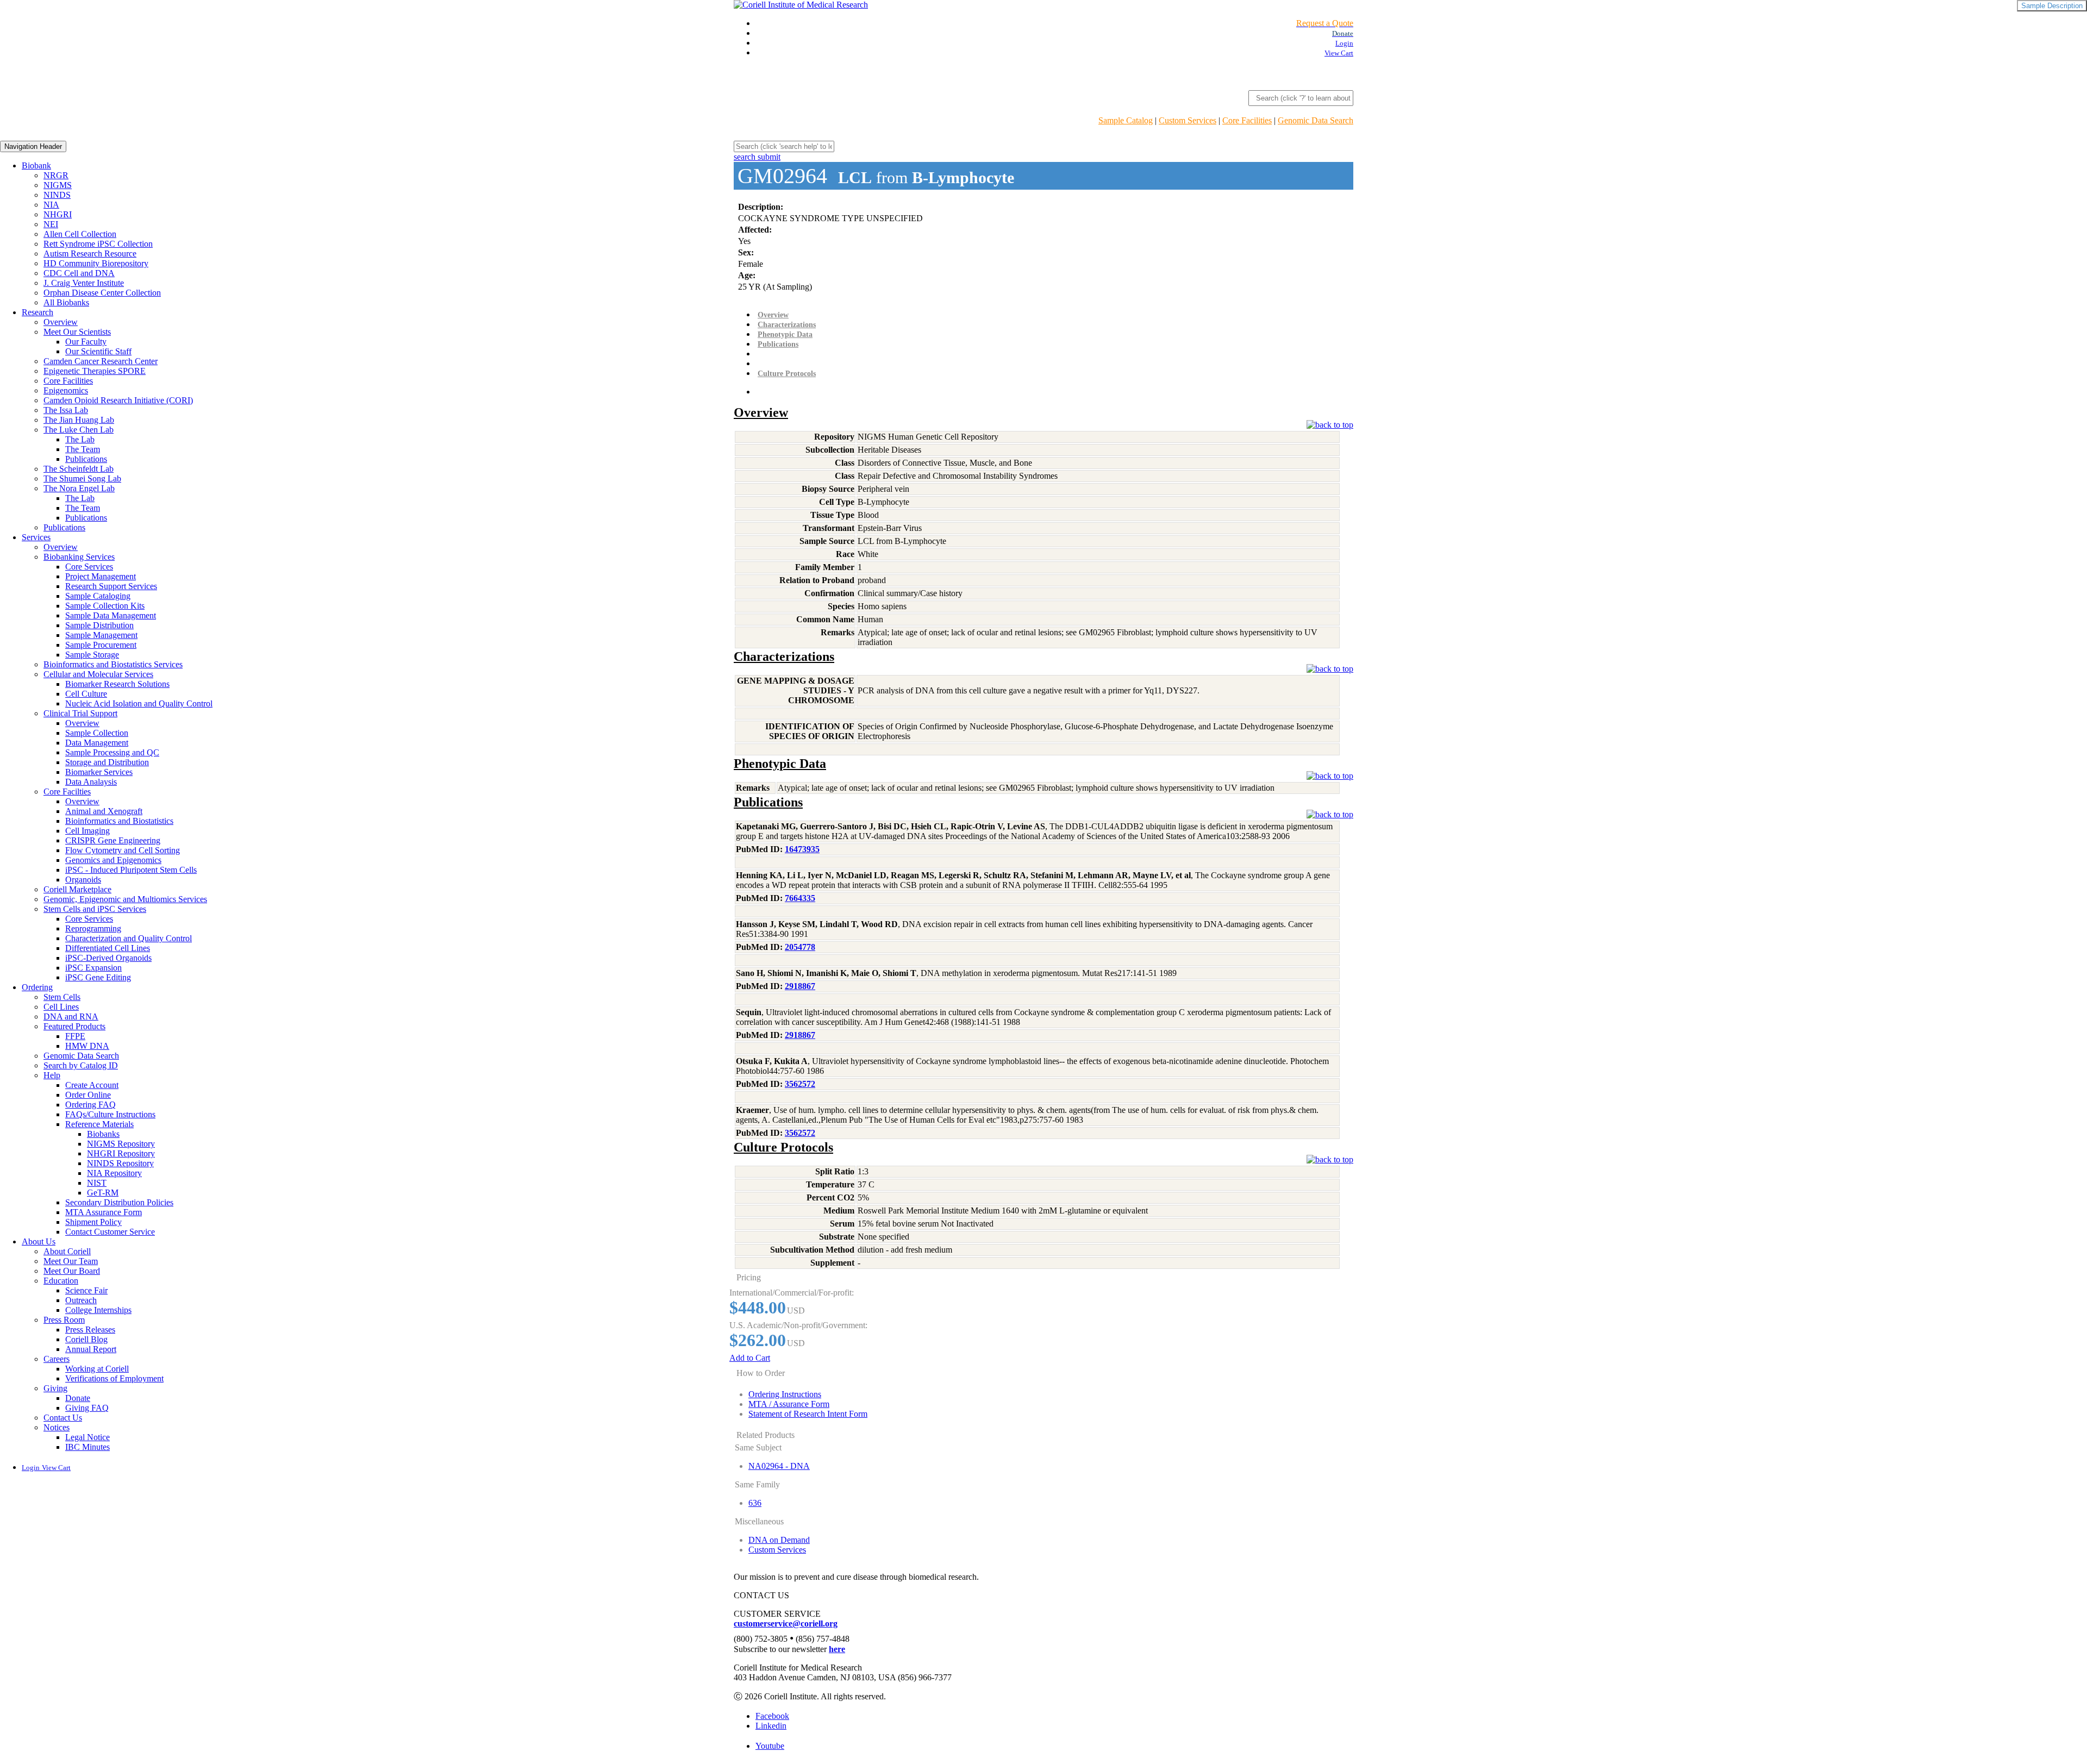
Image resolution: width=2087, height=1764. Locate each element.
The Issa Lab (66, 410)
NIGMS (58, 185)
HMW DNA (87, 1046)
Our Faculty (86, 342)
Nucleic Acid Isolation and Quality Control (139, 703)
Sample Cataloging (98, 596)
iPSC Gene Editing (98, 977)
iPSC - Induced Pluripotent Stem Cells (131, 870)
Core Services (89, 567)
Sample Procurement (101, 645)
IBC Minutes (88, 1447)
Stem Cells (62, 997)
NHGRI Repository (121, 1153)
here (837, 1649)
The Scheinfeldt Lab (79, 469)
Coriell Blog (86, 1339)
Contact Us (63, 1418)
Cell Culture (86, 694)
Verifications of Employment (114, 1378)
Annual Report (91, 1349)
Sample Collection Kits (105, 606)
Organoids (83, 880)
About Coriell (67, 1251)
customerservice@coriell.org (786, 1624)
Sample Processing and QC (112, 752)
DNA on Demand (779, 1540)
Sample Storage (92, 655)
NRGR (56, 175)
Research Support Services (111, 586)
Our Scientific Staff (98, 351)
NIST (97, 1183)
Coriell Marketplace (77, 889)
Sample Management (101, 635)
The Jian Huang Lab (79, 420)
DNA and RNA (71, 1017)
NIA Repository (114, 1173)
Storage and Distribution (107, 762)
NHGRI (58, 214)
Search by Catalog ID (81, 1065)
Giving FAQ (87, 1408)
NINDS (57, 195)
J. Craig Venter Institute (84, 283)
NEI (51, 224)
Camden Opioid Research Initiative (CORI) (118, 400)
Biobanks (103, 1134)
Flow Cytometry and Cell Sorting (123, 850)
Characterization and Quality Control (129, 938)
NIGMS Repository (121, 1144)
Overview (61, 322)
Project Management (101, 576)
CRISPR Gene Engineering (113, 840)
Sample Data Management (111, 615)
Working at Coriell (97, 1369)
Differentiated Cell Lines (108, 948)
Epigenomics (66, 390)
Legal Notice (88, 1437)
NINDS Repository (120, 1163)
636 (755, 1503)
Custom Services (1188, 120)
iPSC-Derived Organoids (108, 958)
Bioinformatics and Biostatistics (119, 821)
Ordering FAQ (90, 1105)
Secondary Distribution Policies (119, 1202)
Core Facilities (1247, 120)
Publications (86, 459)
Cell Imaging (88, 831)
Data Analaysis (91, 782)
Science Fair (86, 1290)
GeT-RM (103, 1193)
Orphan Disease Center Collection (102, 293)
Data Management (97, 743)
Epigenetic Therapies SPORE (95, 371)
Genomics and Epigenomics (113, 860)
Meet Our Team (71, 1261)
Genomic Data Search (1316, 120)
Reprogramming (93, 928)
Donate (78, 1398)
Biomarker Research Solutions (117, 684)
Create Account (92, 1085)
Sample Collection (97, 733)
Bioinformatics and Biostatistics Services (113, 664)
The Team (83, 449)
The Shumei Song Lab (82, 478)
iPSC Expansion (93, 968)
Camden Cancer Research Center (101, 361)
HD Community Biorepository (96, 263)
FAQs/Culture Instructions (110, 1114)
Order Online (88, 1095)
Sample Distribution (99, 625)
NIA (51, 205)
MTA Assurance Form (104, 1212)
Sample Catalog (1126, 120)
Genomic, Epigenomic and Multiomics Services (125, 899)
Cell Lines (61, 1007)
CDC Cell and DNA (79, 273)
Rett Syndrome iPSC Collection (98, 244)
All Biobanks (66, 302)
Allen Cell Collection (80, 234)
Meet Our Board (72, 1271)
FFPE (75, 1036)
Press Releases (90, 1330)
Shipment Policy (93, 1222)
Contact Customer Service (110, 1232)
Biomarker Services (99, 772)
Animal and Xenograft (104, 811)
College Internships (98, 1310)
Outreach (81, 1300)
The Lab (80, 439)
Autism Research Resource (90, 254)
